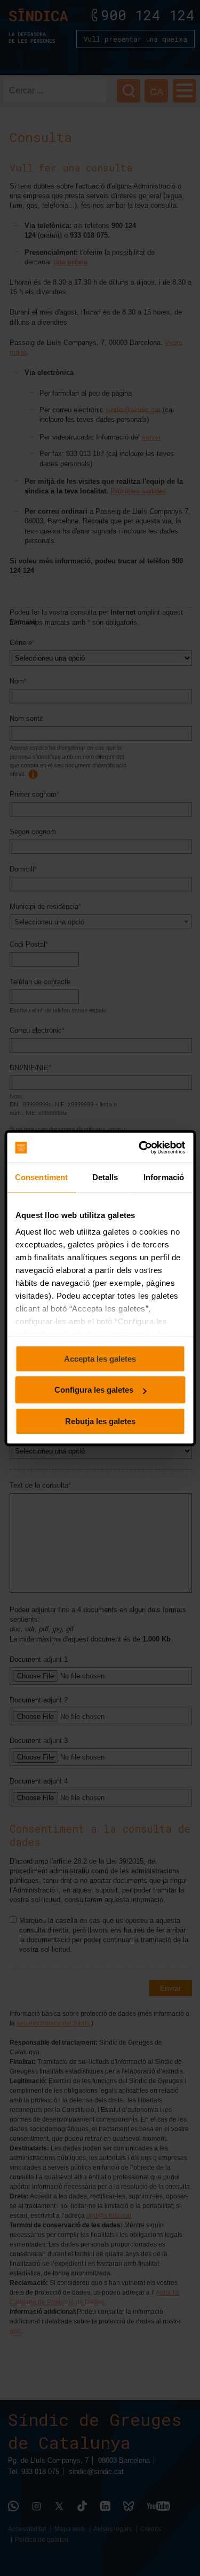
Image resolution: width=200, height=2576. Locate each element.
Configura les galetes (94, 1390)
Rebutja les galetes (100, 1421)
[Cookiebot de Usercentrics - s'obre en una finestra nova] (141, 1148)
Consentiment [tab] (41, 1177)
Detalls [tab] (105, 1177)
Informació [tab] (164, 1177)
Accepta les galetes (100, 1359)
